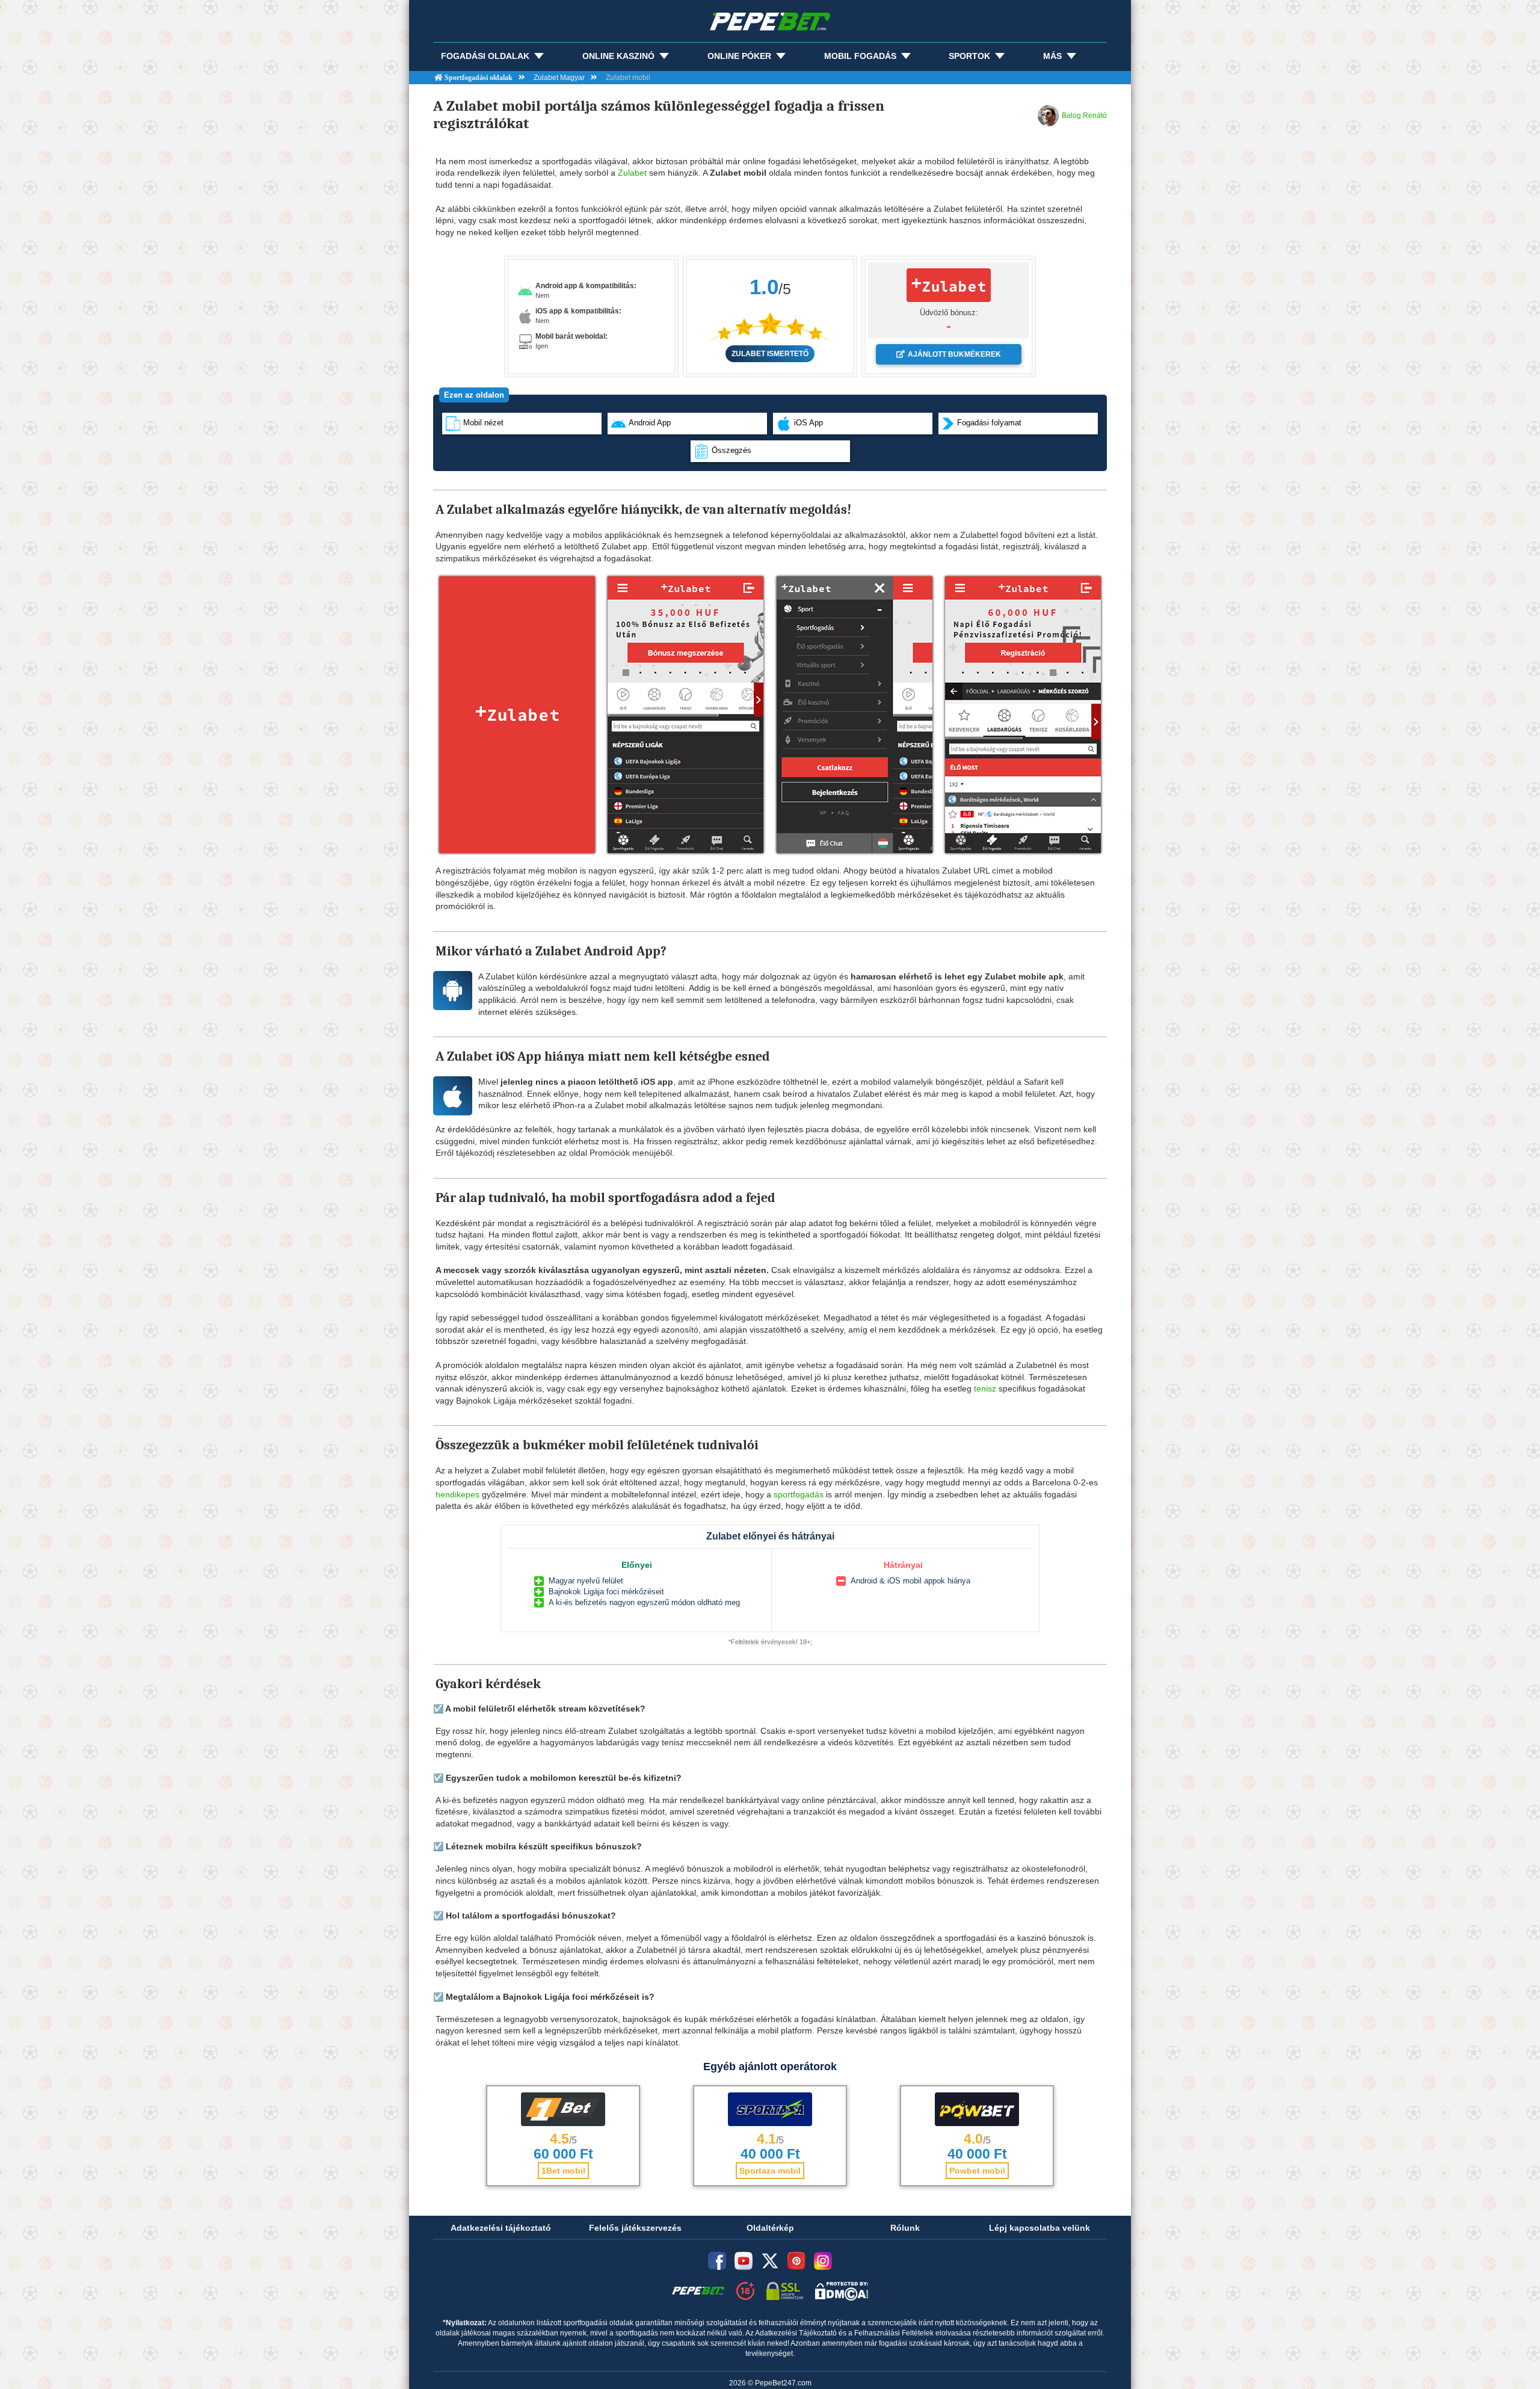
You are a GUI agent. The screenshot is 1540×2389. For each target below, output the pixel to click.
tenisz (985, 1389)
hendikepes (457, 1494)
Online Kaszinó (618, 56)
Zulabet (632, 173)
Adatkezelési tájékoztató (501, 2228)
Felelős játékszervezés (635, 2228)
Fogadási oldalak (485, 56)
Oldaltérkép (770, 2228)
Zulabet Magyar (559, 78)
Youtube (744, 2261)
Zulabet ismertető (770, 354)
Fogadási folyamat (989, 423)
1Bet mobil (563, 2171)
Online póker (739, 56)
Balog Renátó (1084, 116)
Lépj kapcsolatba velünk (1039, 2228)
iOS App (808, 423)
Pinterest (796, 2261)
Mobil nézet (483, 423)
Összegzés (731, 450)
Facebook (717, 2261)
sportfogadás (799, 1494)
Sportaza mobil (770, 2171)
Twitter (770, 2261)
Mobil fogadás (860, 56)
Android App (650, 423)
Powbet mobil (977, 2171)
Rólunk (905, 2228)
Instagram (823, 2261)
